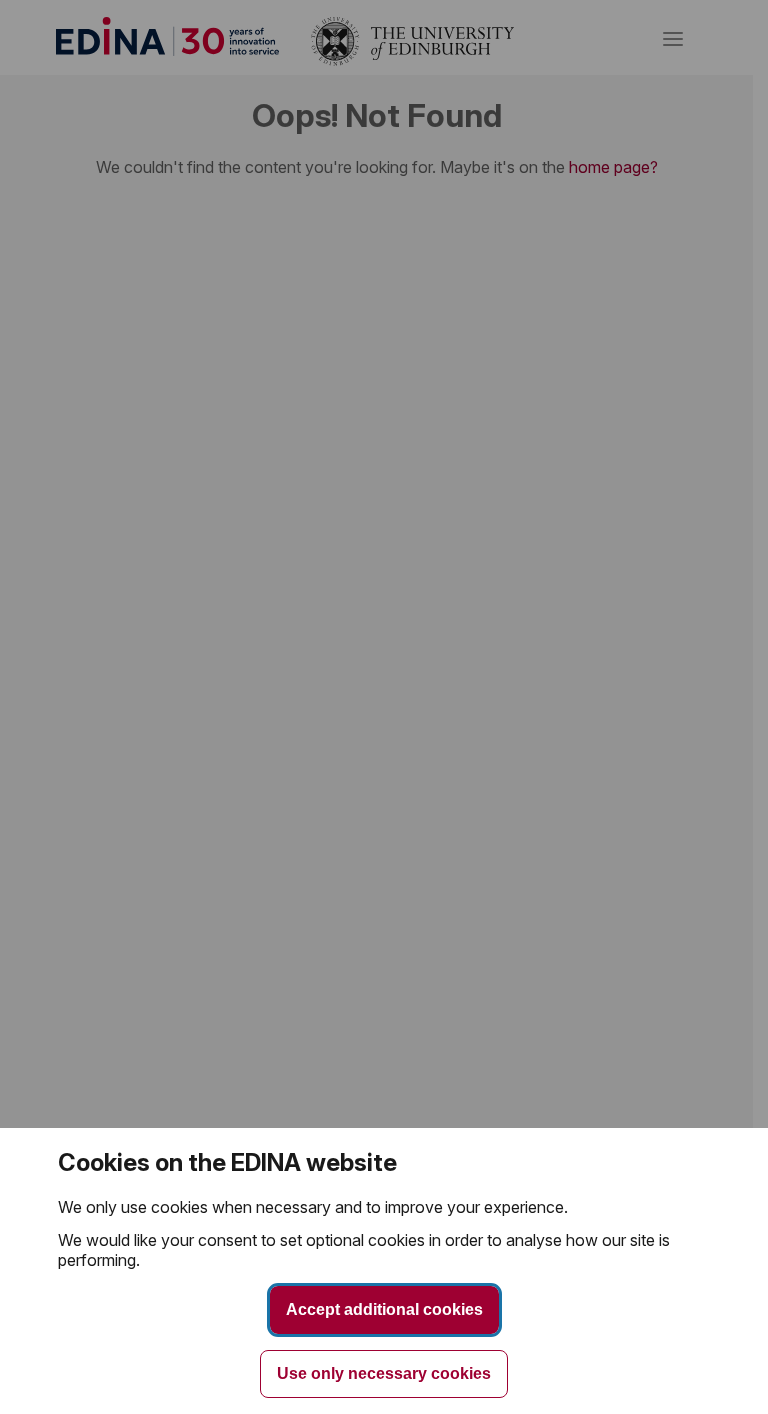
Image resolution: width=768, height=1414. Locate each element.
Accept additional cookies (384, 1309)
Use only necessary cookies (384, 1373)
